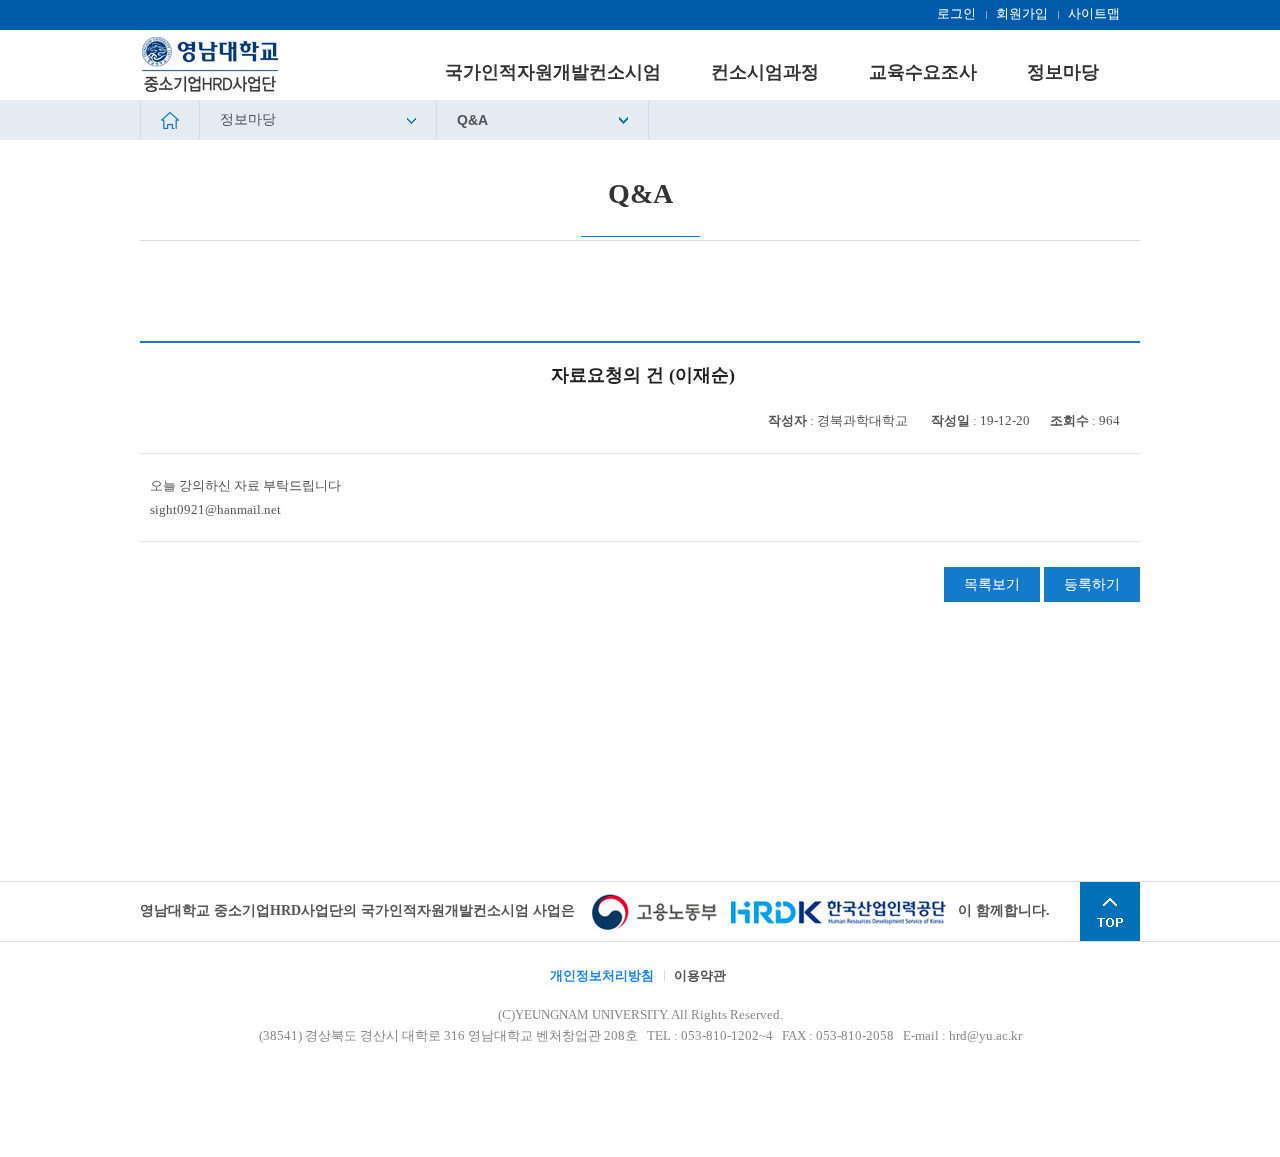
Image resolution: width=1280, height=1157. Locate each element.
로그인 (956, 13)
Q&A (472, 120)
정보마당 (248, 119)
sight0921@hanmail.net (215, 509)
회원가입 (1022, 13)
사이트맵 (1094, 13)
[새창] (659, 910)
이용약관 (700, 975)
